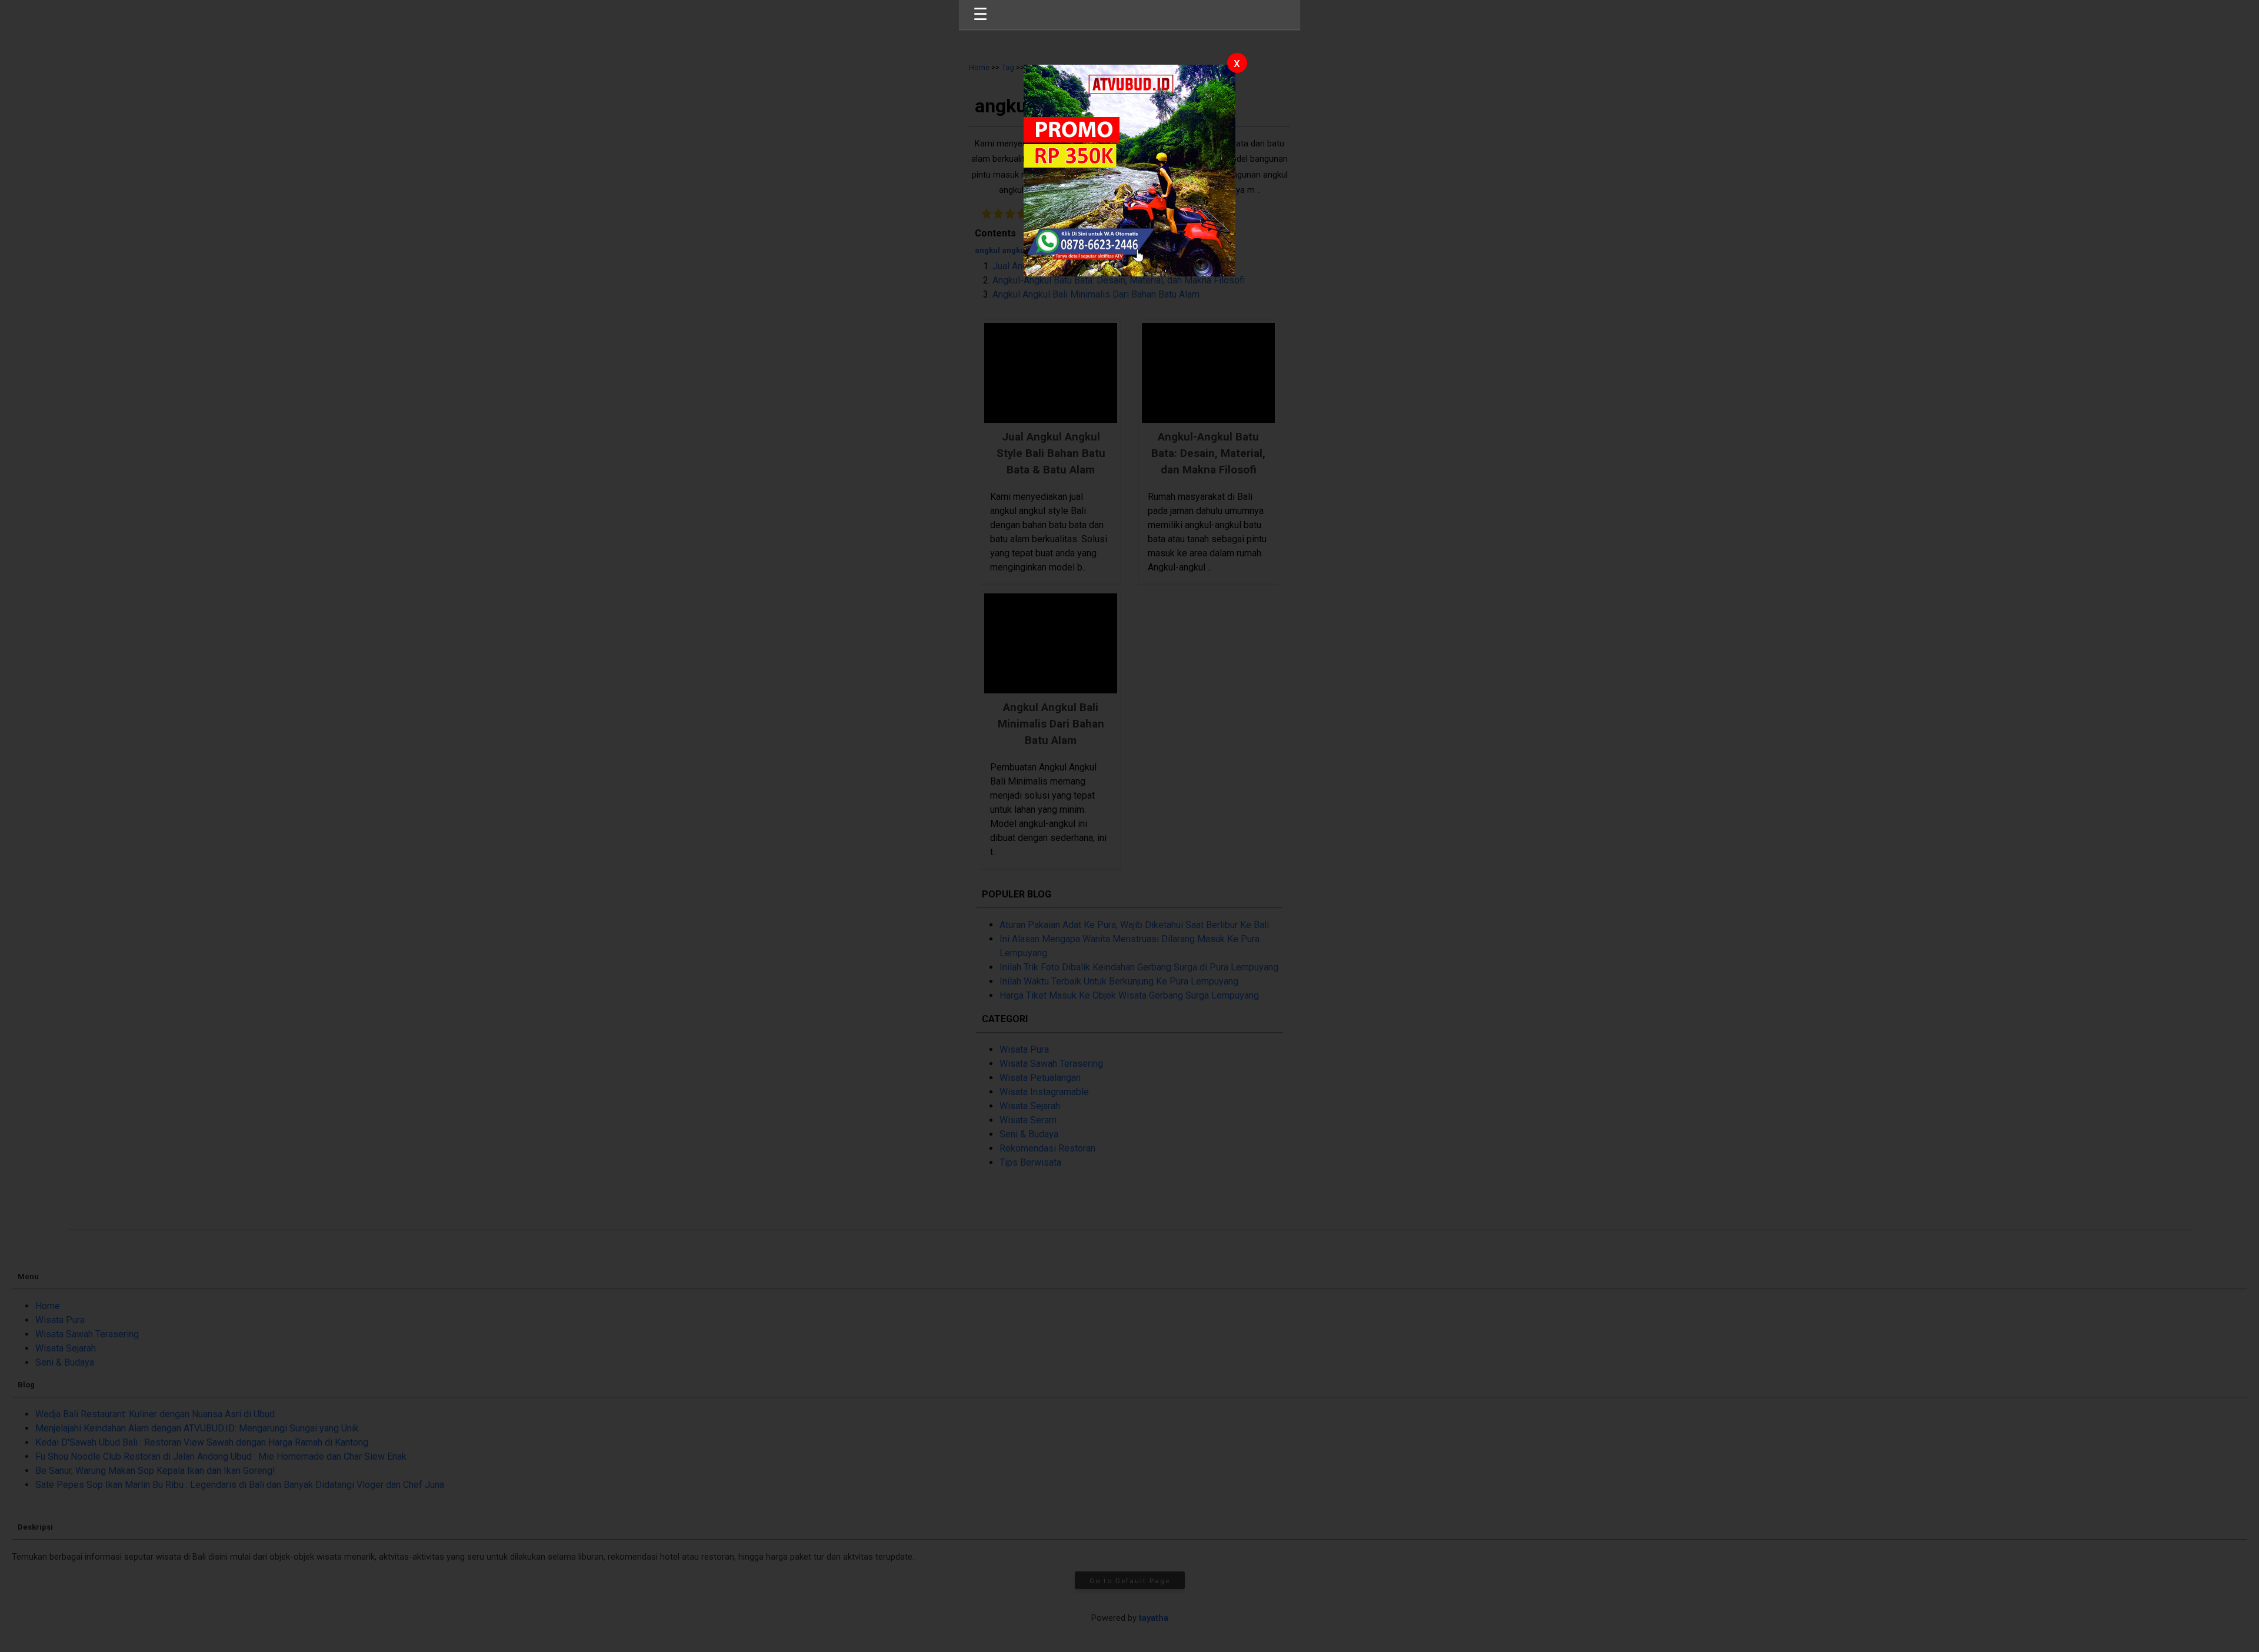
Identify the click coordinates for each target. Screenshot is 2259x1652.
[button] (1129, 826)
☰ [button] (980, 14)
